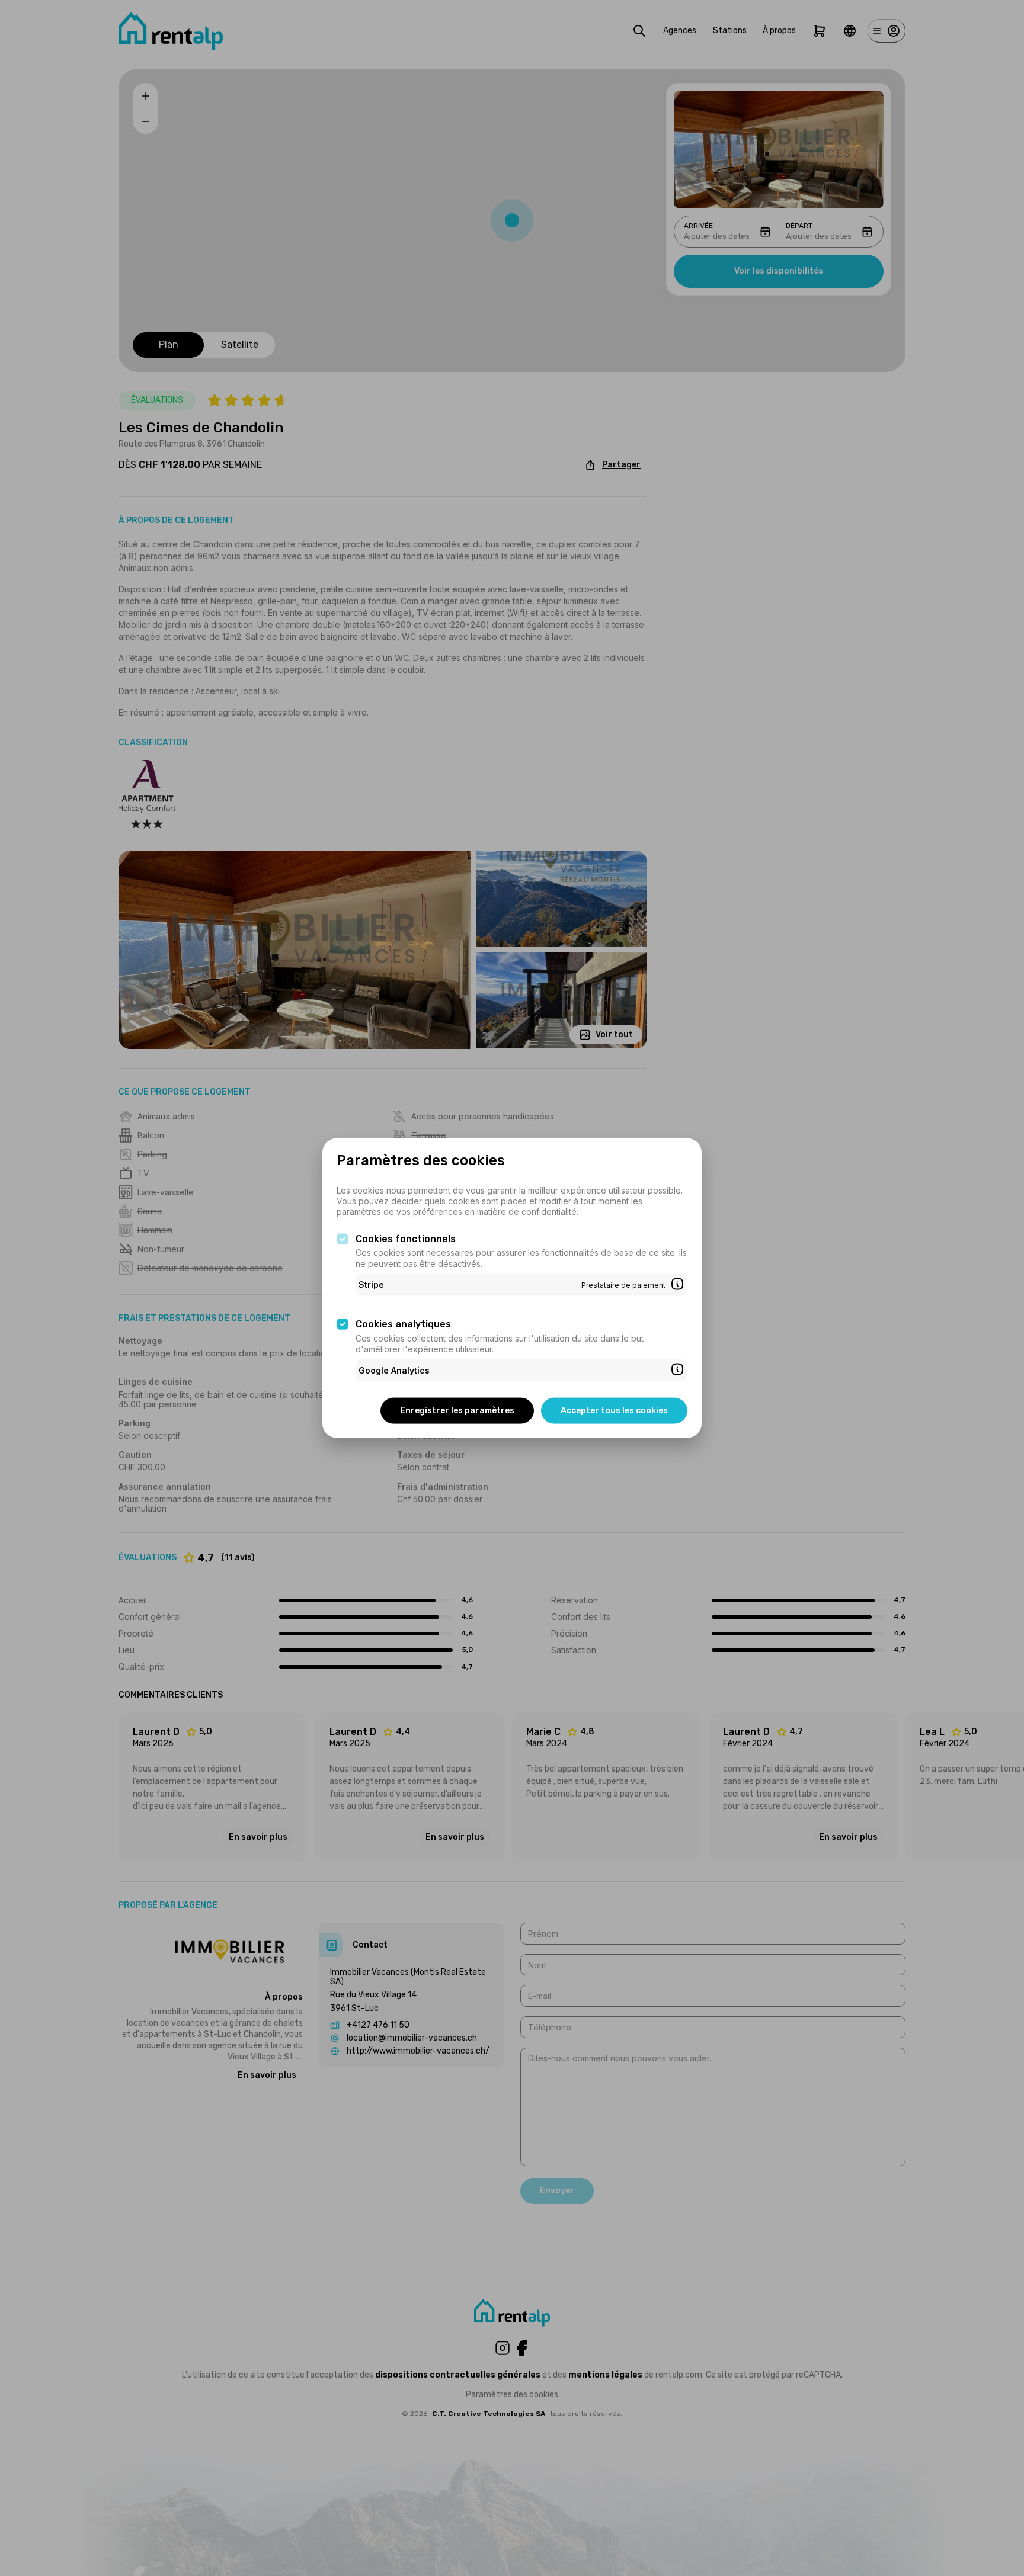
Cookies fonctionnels (406, 1238)
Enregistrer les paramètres (457, 1411)
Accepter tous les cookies (614, 1411)
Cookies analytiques (403, 1324)
